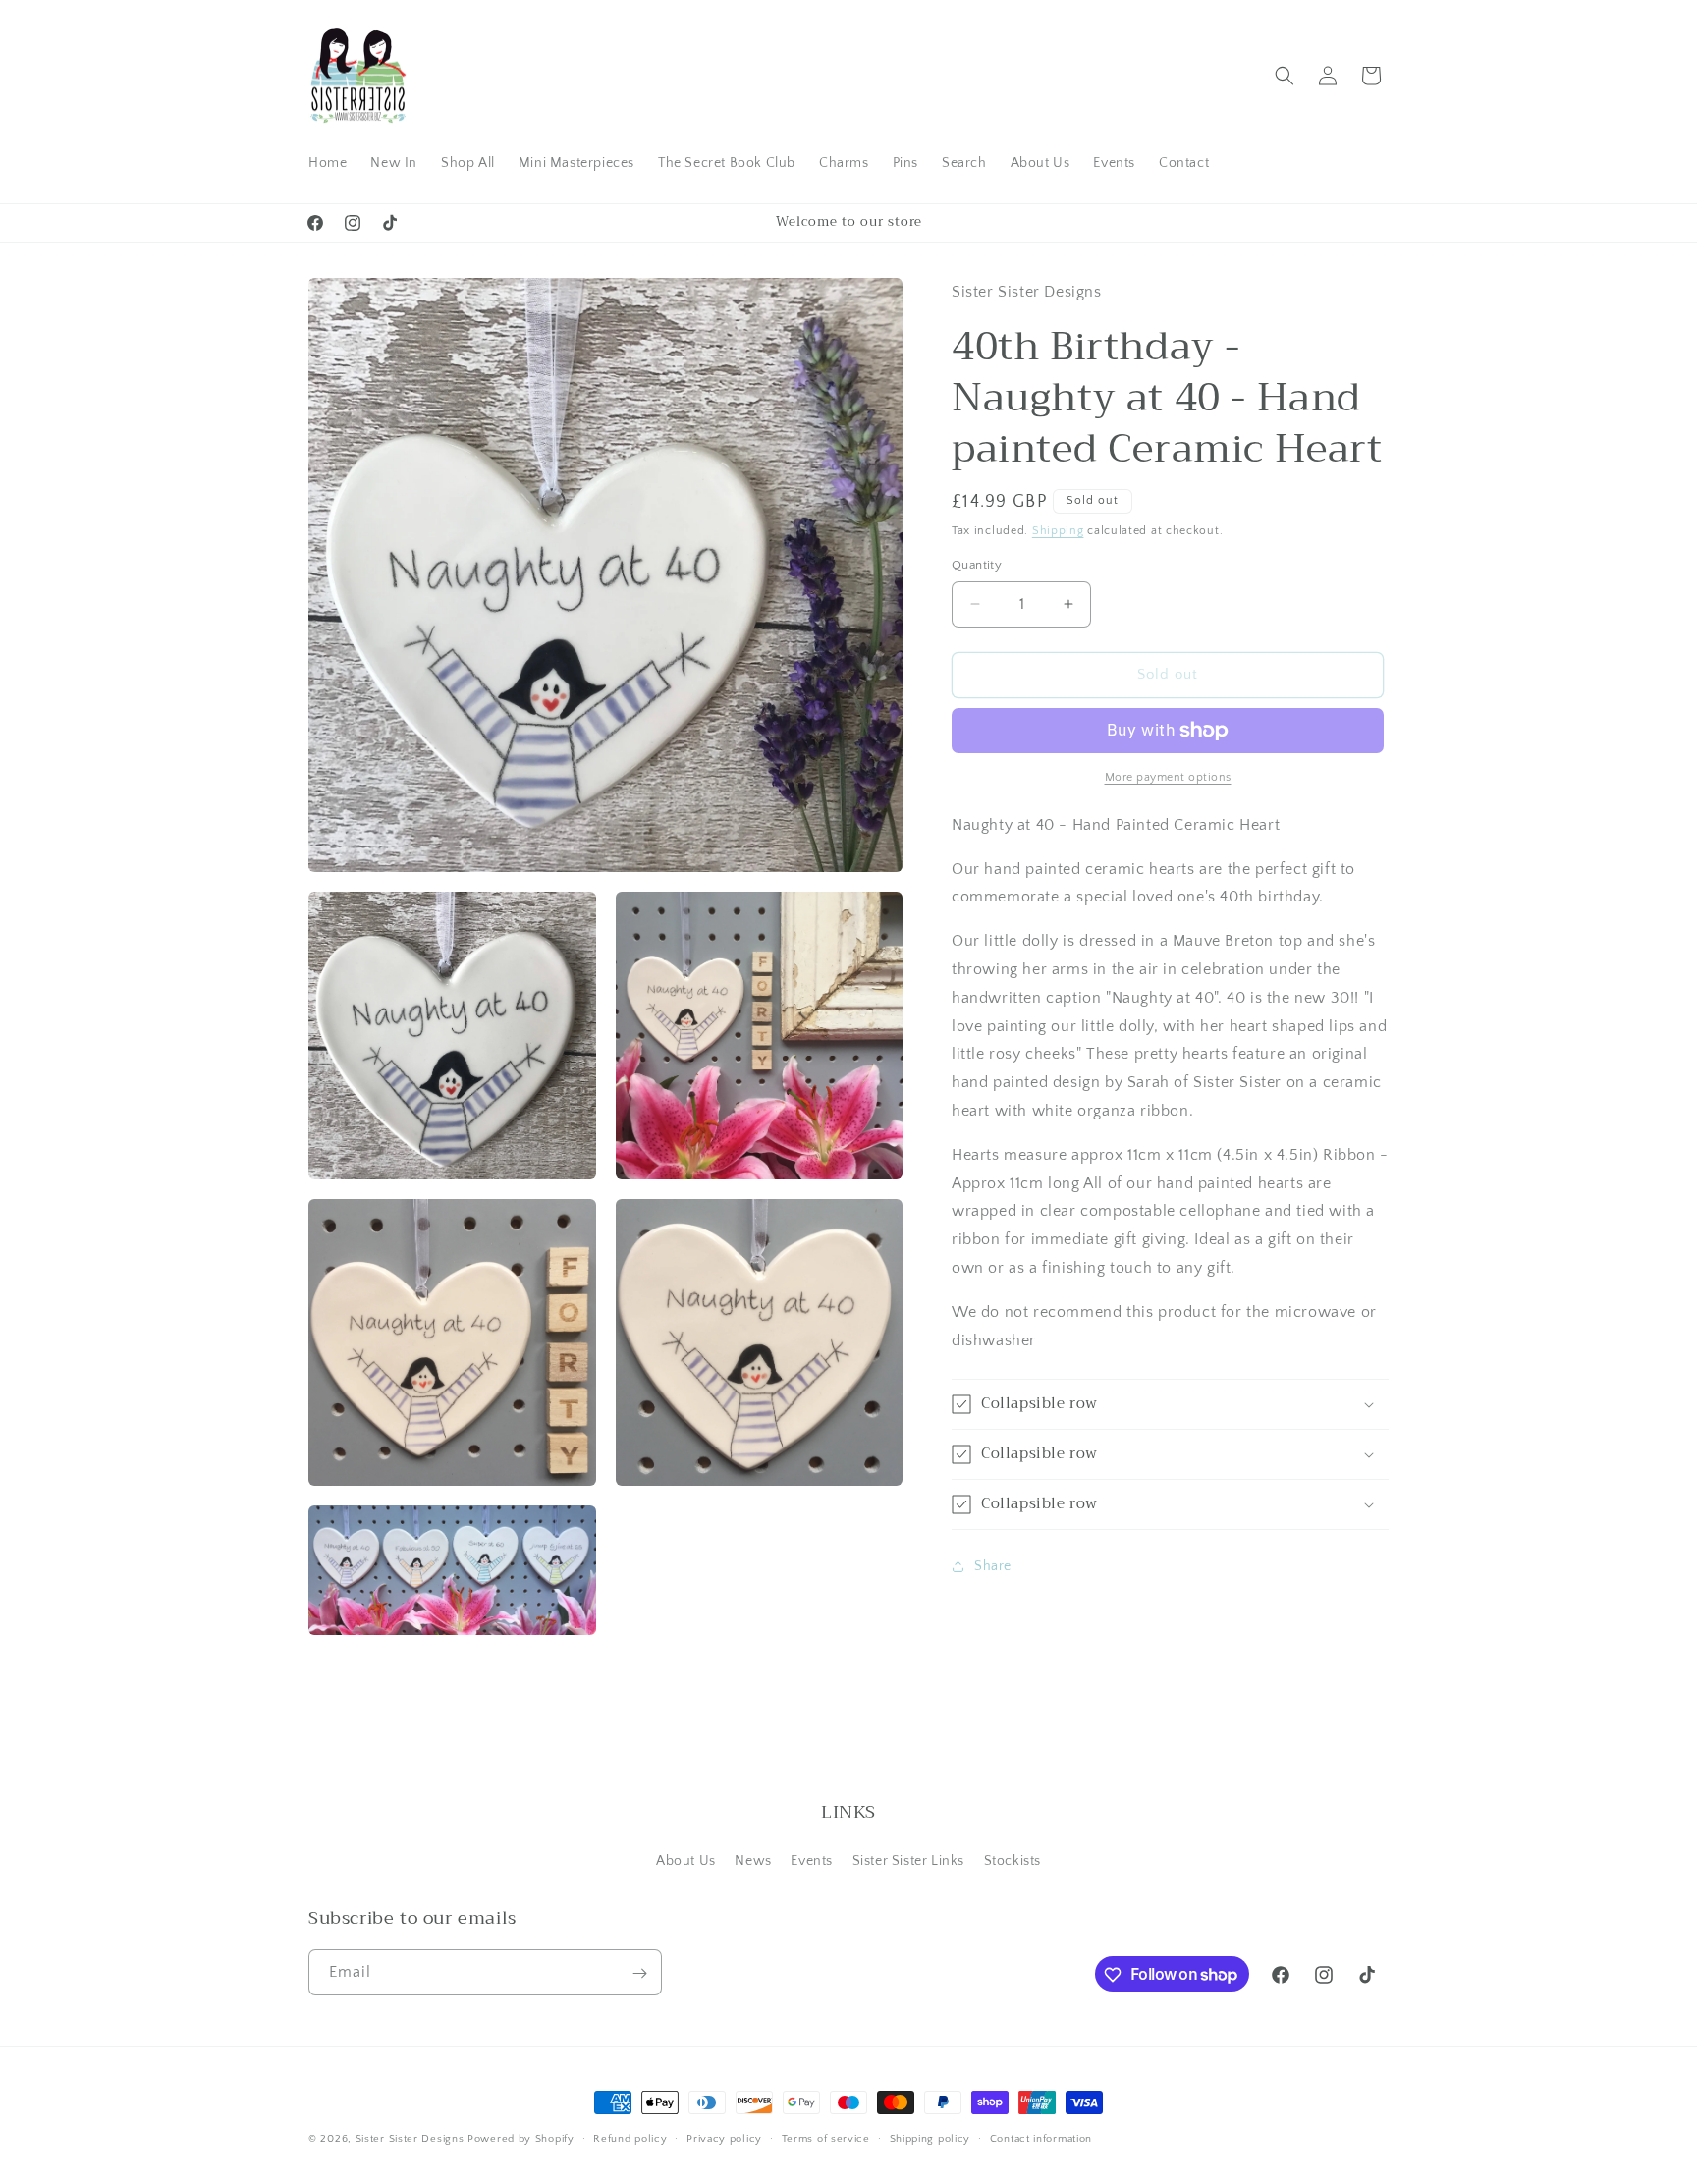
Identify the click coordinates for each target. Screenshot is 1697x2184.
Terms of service (826, 2138)
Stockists (1013, 1860)
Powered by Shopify (521, 2139)
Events (812, 1860)
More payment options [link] (1168, 777)
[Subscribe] (639, 1973)
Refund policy (630, 2138)
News (753, 1860)
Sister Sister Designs (410, 2139)
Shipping (1058, 531)
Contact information (1041, 2138)
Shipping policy (931, 2138)
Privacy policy (724, 2138)
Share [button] (993, 1566)
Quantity (977, 565)
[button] (1285, 76)
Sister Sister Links (908, 1860)
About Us (686, 1860)
